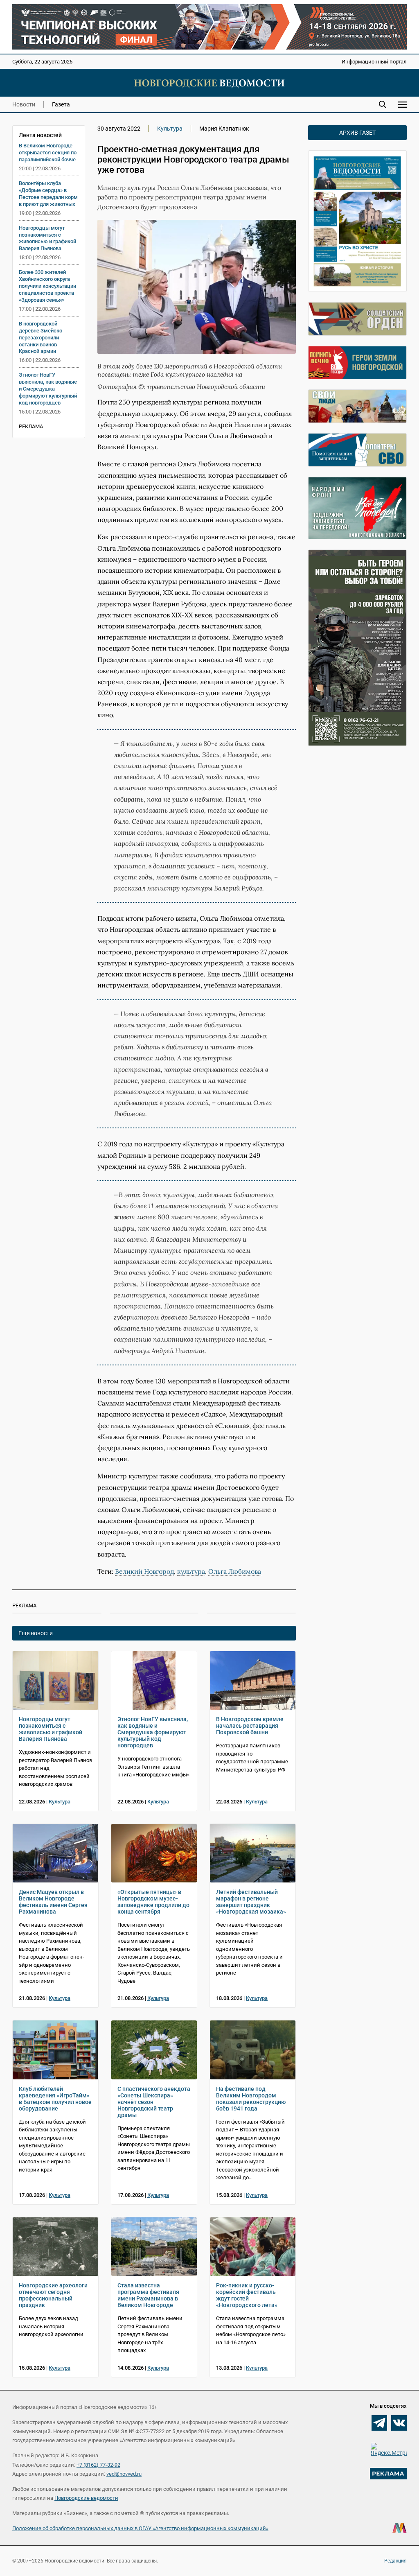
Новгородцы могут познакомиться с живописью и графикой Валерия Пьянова (47, 238)
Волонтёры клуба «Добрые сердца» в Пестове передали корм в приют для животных (48, 194)
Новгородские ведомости (86, 2498)
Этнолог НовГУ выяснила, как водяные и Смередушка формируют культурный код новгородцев (48, 389)
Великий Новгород (144, 1571)
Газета (61, 104)
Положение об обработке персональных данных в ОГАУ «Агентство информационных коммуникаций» (140, 2528)
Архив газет (357, 133)
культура (191, 1571)
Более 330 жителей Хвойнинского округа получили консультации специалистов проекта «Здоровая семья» (47, 286)
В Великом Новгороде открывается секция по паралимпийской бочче (48, 153)
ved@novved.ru (124, 2474)
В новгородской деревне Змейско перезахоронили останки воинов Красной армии (41, 338)
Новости (24, 104)
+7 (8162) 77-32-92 (98, 2465)
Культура (170, 129)
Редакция (395, 2561)
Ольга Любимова (235, 1571)
